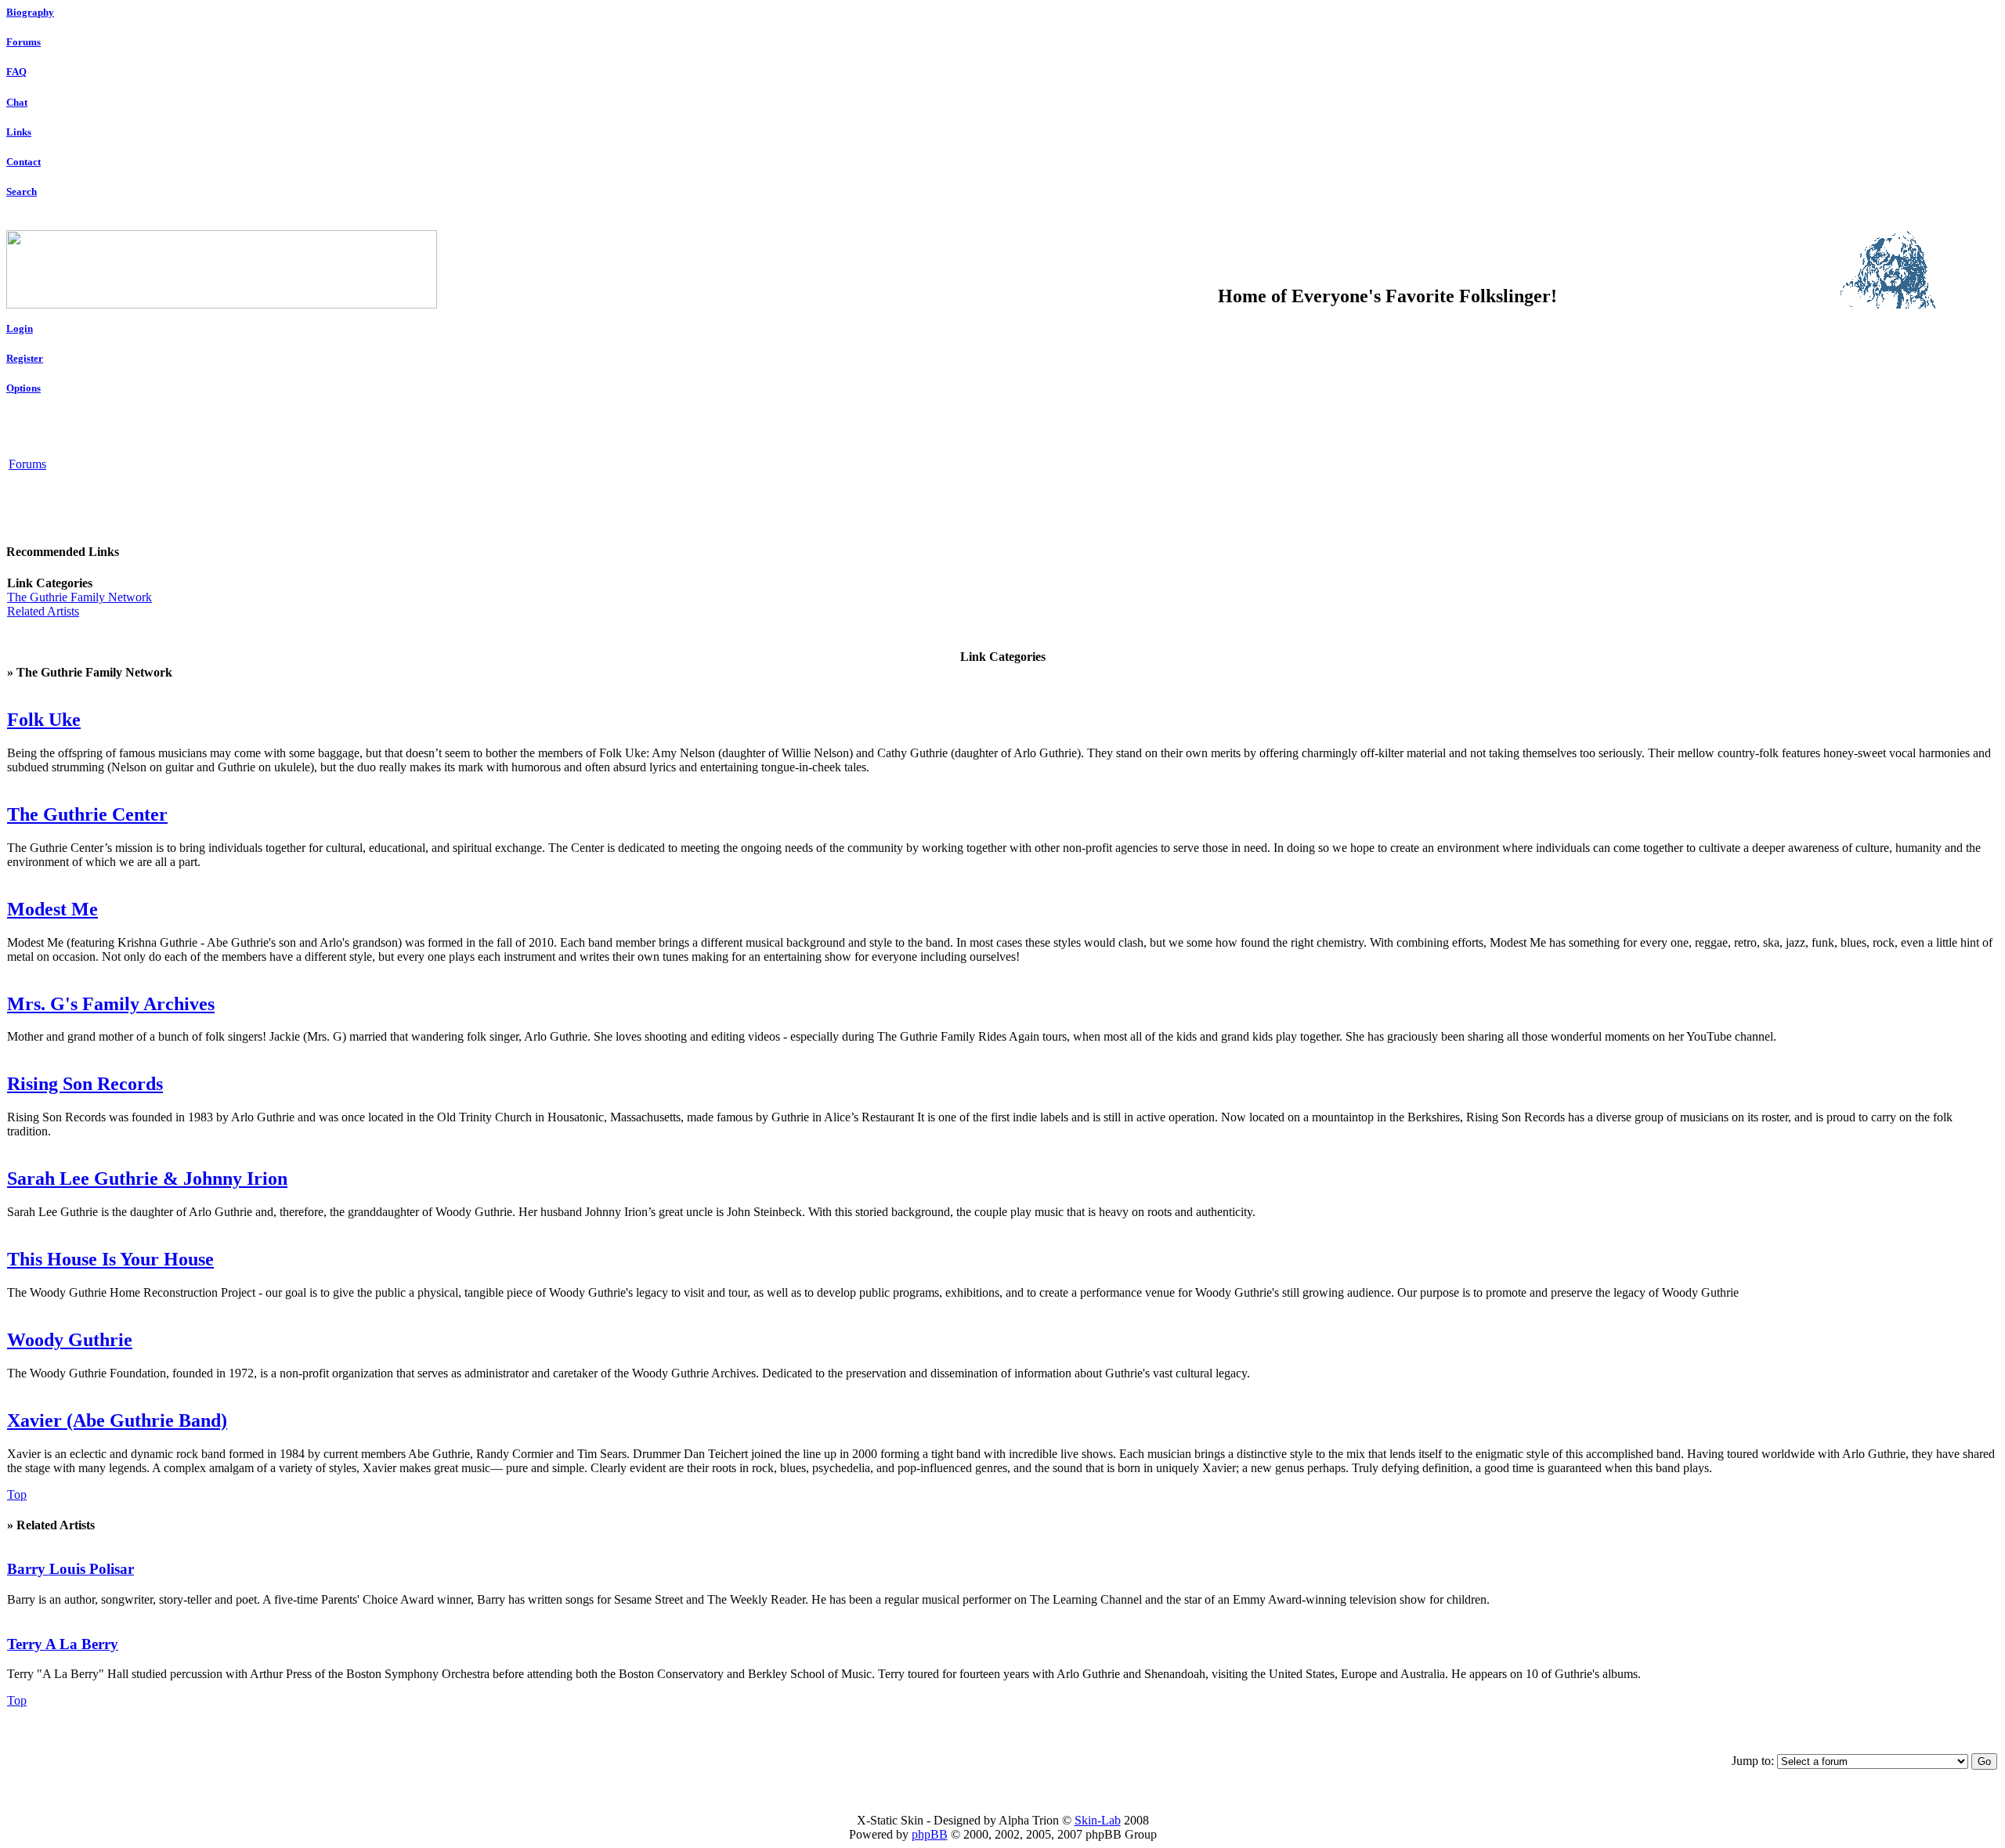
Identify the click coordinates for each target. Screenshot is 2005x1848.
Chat (17, 102)
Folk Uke (44, 720)
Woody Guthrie (70, 1340)
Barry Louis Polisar (70, 1569)
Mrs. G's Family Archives (111, 1004)
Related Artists (43, 611)
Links (19, 132)
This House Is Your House (110, 1259)
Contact (23, 162)
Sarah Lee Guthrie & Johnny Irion (147, 1178)
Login (20, 328)
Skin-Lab (1098, 1820)
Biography (30, 12)
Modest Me (52, 909)
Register (25, 358)
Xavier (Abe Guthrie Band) (117, 1420)
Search (22, 191)
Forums (23, 42)
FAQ (16, 72)
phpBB (930, 1834)
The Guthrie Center (87, 814)
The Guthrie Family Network (79, 597)
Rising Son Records (85, 1084)
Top (17, 1494)
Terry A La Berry (63, 1644)
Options (23, 388)
